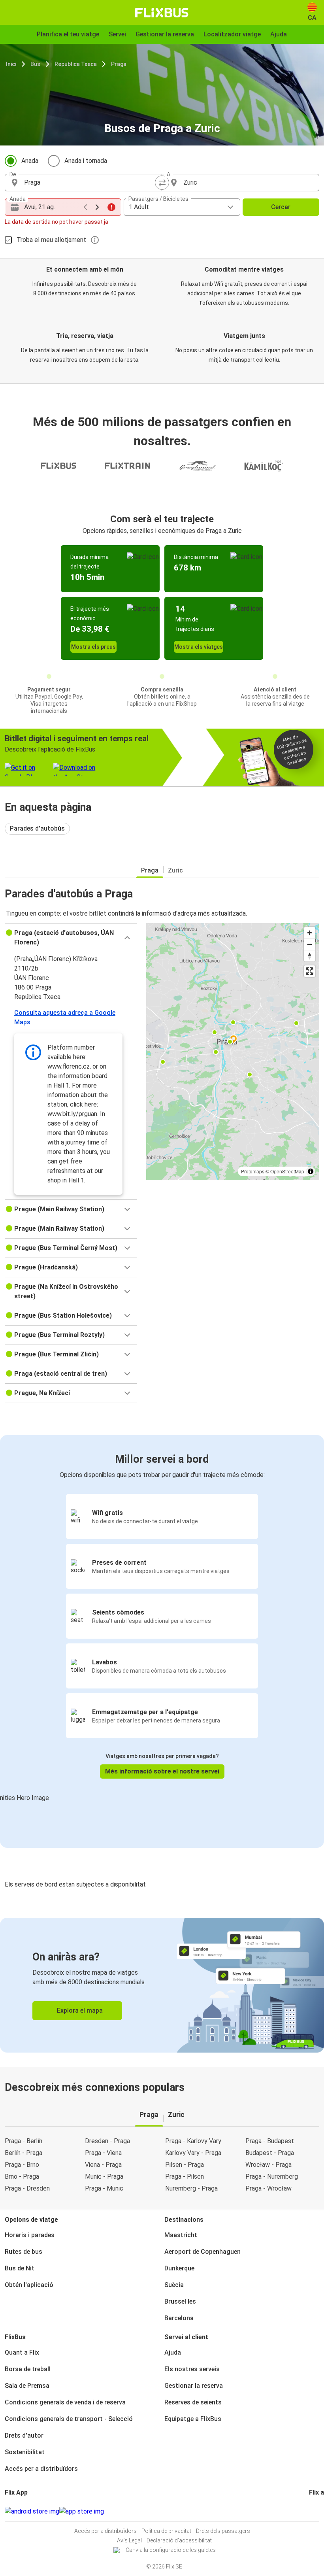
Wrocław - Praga (268, 2165)
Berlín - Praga (24, 2153)
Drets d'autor (24, 2435)
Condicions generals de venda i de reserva (65, 2402)
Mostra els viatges (199, 647)
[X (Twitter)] (320, 2511)
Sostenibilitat (25, 2452)
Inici (11, 64)
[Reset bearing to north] (310, 956)
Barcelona (179, 2318)
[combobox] (90, 183)
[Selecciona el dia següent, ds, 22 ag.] (97, 207)
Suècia (174, 2285)
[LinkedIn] (317, 2511)
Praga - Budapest (270, 2141)
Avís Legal (129, 2540)
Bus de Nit (20, 2268)
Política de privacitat (166, 2531)
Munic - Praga (104, 2177)
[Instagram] (313, 2511)
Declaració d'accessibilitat (179, 2540)
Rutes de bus (24, 2252)
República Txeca (76, 64)
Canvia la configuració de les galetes (171, 2550)
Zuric (175, 870)
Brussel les (180, 2301)
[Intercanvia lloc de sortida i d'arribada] (162, 183)
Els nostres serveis (192, 2369)
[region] (233, 1052)
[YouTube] (315, 2511)
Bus (35, 64)
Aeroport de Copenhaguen (202, 2252)
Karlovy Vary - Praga (193, 2153)
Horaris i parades (30, 2235)
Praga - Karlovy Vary (193, 2141)
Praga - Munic (104, 2188)
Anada (30, 161)
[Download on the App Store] (82, 2512)
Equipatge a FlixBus (193, 2419)
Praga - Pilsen (185, 2177)
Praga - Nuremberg (272, 2177)
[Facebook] (310, 2511)
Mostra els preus (93, 647)
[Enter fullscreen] (310, 971)
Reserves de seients (193, 2402)
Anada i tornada (86, 161)
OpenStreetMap (287, 1171)
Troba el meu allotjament (51, 240)
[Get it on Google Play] (32, 2512)
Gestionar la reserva (194, 2386)
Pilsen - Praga (185, 2165)
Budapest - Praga (270, 2153)
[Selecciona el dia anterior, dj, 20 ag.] (85, 207)
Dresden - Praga (107, 2141)
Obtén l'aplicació (29, 2285)
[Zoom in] (310, 933)
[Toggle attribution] (311, 1171)
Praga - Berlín (24, 2141)
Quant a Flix (22, 2352)
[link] (162, 1985)
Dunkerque (179, 2268)
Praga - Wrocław (268, 2188)
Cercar (281, 207)
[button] (71, 938)
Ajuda (173, 2352)
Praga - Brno (22, 2165)
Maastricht (181, 2235)
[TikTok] (322, 2511)
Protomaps (253, 1171)
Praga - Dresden (27, 2188)
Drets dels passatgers (223, 2531)
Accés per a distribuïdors (41, 2469)
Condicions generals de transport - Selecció (69, 2419)
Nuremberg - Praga (191, 2188)
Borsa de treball (28, 2369)
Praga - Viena (103, 2153)
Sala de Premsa (27, 2386)
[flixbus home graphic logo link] (162, 13)
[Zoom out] (310, 944)
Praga (119, 64)
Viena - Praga (103, 2165)
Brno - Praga (22, 2177)
